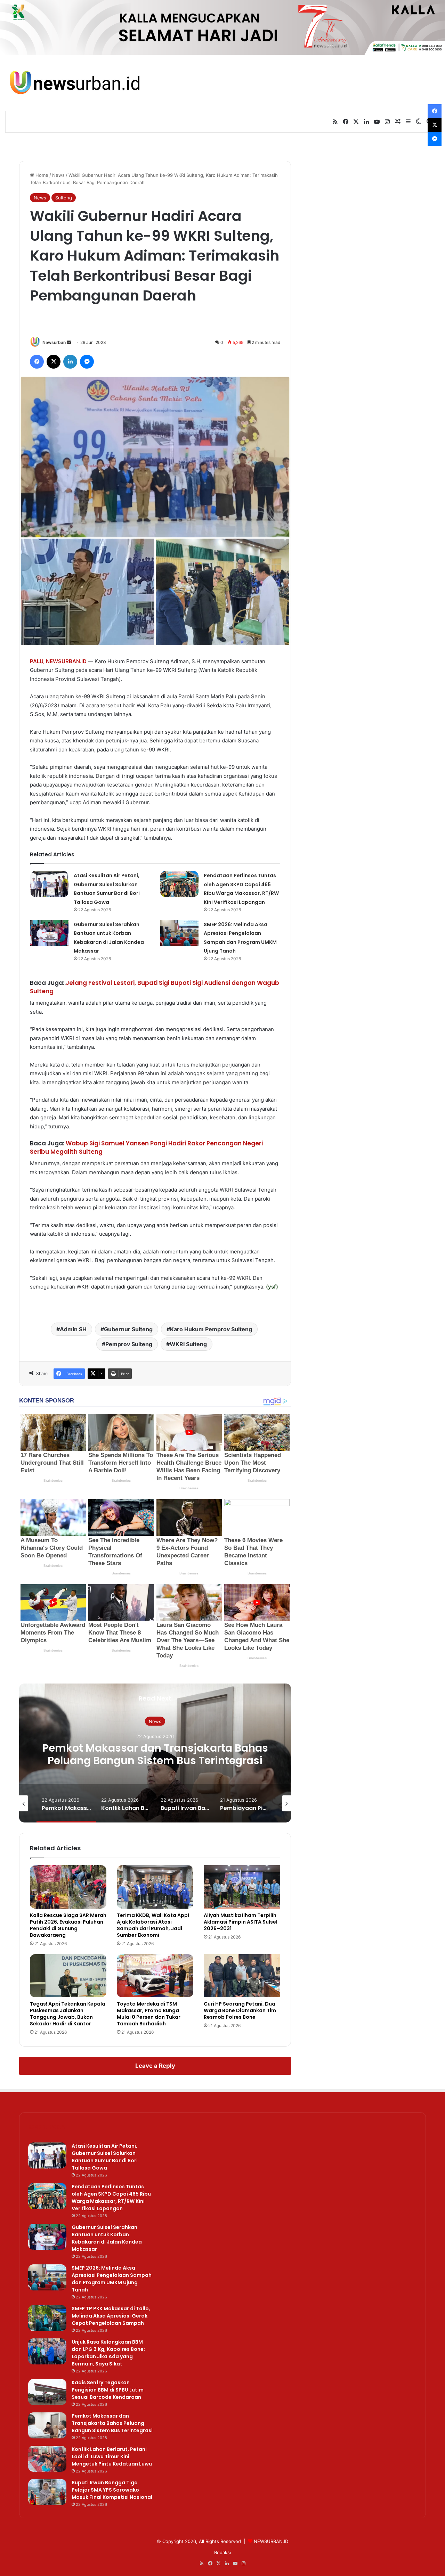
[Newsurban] (74, 83)
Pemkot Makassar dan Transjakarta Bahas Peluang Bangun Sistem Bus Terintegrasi (112, 2423)
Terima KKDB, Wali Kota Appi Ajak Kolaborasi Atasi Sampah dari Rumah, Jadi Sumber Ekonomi (153, 1925)
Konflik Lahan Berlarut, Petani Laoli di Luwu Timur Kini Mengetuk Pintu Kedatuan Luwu (155, 1754)
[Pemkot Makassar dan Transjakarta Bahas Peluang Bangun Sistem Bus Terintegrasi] (47, 2425)
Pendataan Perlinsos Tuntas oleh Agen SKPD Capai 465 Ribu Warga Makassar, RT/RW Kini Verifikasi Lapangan (111, 2198)
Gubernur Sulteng (128, 1329)
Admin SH (73, 1329)
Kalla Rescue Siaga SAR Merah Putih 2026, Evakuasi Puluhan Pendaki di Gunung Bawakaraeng (68, 1925)
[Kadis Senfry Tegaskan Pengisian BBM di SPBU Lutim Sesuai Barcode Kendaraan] (47, 2392)
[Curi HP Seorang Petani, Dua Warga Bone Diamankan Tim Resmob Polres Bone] (242, 1976)
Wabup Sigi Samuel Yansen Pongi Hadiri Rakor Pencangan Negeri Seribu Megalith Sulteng (146, 1147)
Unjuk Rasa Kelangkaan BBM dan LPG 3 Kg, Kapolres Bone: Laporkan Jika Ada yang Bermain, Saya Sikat (108, 2353)
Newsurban (54, 342)
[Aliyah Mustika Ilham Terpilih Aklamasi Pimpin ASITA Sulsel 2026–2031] (242, 1887)
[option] (155, 1753)
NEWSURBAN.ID (66, 661)
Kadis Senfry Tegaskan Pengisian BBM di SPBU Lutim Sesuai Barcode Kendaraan (108, 2390)
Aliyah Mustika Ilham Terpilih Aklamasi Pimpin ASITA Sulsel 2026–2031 (241, 1922)
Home (41, 175)
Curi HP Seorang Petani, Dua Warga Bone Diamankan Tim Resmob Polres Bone (240, 2010)
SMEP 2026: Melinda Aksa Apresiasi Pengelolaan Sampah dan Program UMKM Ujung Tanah (112, 2279)
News (58, 175)
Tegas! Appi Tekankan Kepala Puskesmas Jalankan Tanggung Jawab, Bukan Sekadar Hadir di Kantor (68, 2014)
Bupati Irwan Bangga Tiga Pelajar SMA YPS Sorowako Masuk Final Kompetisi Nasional (112, 2490)
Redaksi (222, 2552)
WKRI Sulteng (188, 1344)
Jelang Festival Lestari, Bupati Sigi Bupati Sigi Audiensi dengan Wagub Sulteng (155, 987)
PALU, (37, 661)
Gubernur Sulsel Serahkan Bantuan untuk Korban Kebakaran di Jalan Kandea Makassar (107, 2238)
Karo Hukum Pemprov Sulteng (211, 1329)
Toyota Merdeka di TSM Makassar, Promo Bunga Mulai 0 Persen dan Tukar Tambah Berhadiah (149, 2014)
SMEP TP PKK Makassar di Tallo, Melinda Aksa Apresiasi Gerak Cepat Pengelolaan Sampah (111, 2316)
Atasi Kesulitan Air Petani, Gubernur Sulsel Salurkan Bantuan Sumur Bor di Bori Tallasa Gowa (105, 2157)
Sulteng (64, 198)
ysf (272, 1287)
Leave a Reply (155, 2066)
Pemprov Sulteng (129, 1344)
